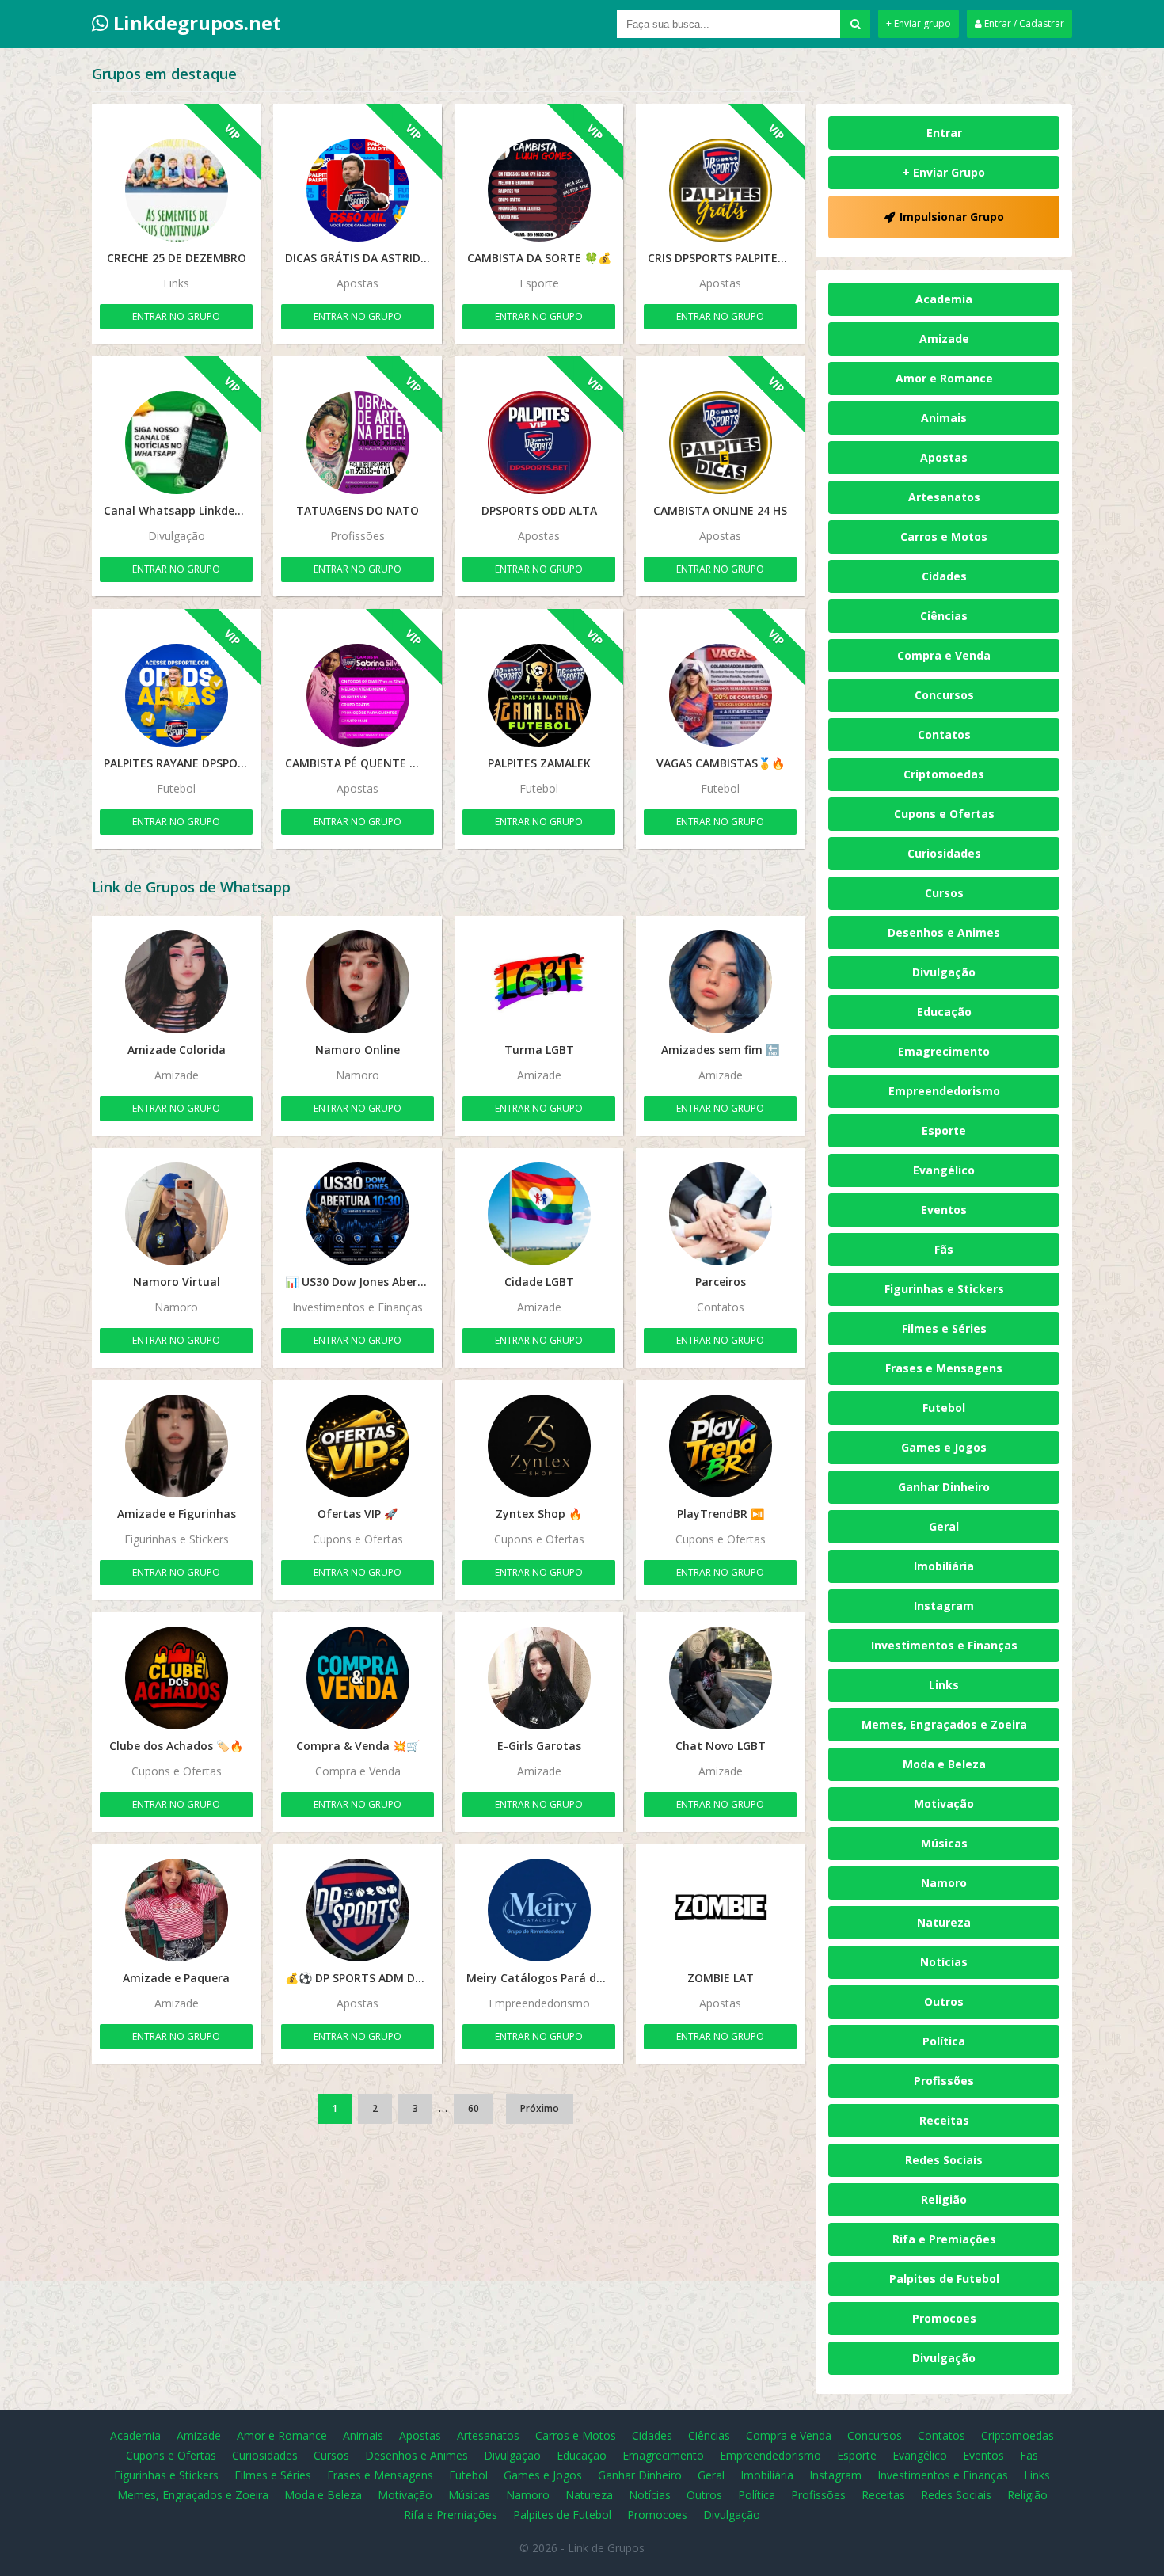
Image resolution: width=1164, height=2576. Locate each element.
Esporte (944, 1130)
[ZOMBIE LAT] (720, 1910)
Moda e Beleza (944, 1764)
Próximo (540, 2108)
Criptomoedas (944, 774)
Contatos (944, 734)
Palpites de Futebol (944, 2279)
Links (944, 1685)
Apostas (944, 457)
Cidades (944, 576)
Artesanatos (944, 497)
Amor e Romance (944, 378)
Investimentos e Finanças (944, 1645)
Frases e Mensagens (944, 1368)
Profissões (944, 2081)
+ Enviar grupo (919, 23)
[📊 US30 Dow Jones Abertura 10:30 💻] (358, 1214)
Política (944, 2041)
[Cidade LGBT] (539, 1214)
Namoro (944, 1883)
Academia (944, 299)
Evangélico (944, 1170)
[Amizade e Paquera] (176, 1910)
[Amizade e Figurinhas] (176, 1446)
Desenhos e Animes (944, 932)
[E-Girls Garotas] (539, 1678)
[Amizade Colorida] (176, 982)
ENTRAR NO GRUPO (176, 316)
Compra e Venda (944, 655)
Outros (944, 2001)
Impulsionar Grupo (952, 217)
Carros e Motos (944, 537)
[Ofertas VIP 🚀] (358, 1446)
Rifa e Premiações (944, 2239)
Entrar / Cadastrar (1023, 23)
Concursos (944, 695)
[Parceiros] (720, 1214)
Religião (944, 2199)
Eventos (944, 1210)
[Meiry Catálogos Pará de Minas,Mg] (539, 1910)
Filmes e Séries (944, 1328)
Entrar (944, 133)
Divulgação (944, 972)
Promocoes (944, 2318)
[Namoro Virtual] (176, 1214)
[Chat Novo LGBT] (720, 1678)
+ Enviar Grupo (944, 172)
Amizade (944, 339)
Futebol (944, 1408)
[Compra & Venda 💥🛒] (358, 1678)
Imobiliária (944, 1566)
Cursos (944, 893)
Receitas (944, 2120)
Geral (944, 1526)
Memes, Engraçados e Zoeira (944, 1724)
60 (474, 2108)
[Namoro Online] (358, 982)
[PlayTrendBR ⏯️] (720, 1446)
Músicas (944, 1843)
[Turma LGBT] (539, 982)
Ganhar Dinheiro (944, 1487)
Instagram (944, 1606)
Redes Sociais (944, 2160)
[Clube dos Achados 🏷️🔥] (176, 1678)
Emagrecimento (944, 1051)
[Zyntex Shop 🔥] (539, 1446)
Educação (944, 1012)
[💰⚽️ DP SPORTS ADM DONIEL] (358, 1910)
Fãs (944, 1249)
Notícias (944, 1962)
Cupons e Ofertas (944, 814)
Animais (944, 418)
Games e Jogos (944, 1447)
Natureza (944, 1922)
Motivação (944, 1804)
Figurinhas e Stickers (944, 1289)
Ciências (944, 616)
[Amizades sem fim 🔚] (720, 982)
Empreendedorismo (944, 1091)
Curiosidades (944, 853)
